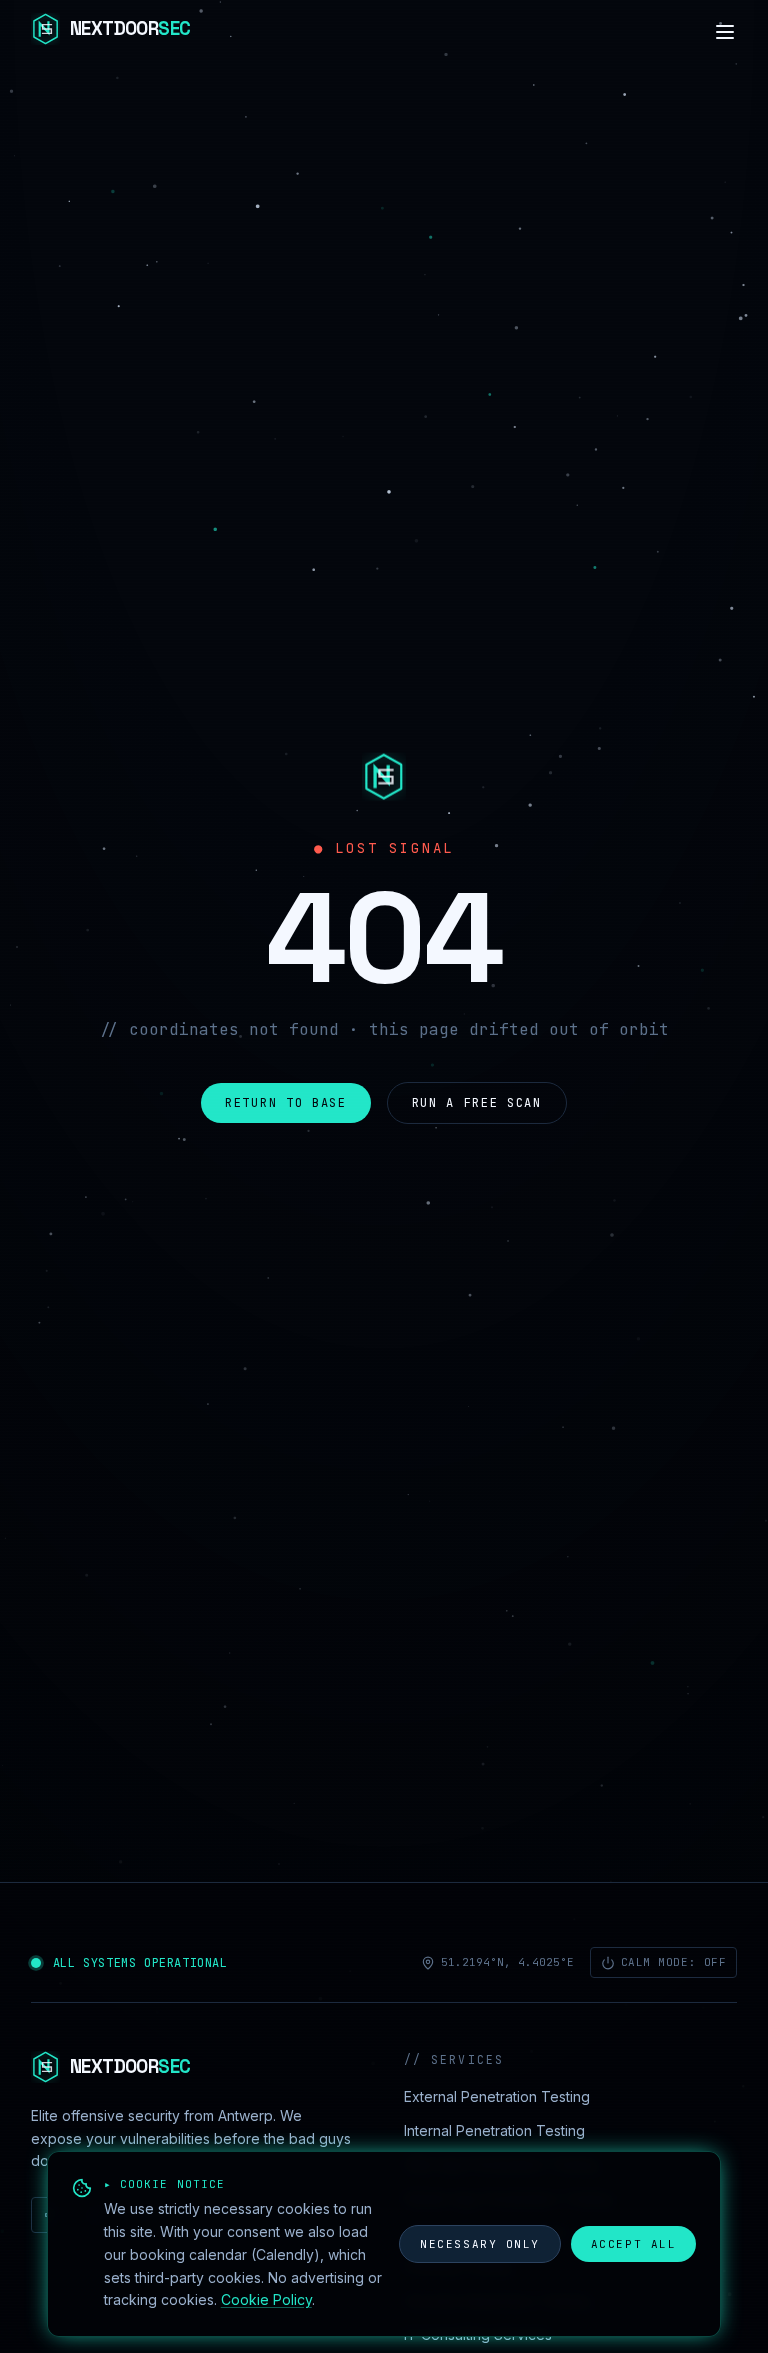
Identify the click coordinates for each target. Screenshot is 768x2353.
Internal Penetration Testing (494, 2130)
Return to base (286, 1103)
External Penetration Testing (497, 2096)
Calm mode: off (674, 1962)
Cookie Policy (266, 2299)
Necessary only (480, 2244)
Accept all (633, 2244)
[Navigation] (725, 32)
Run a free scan (477, 1103)
